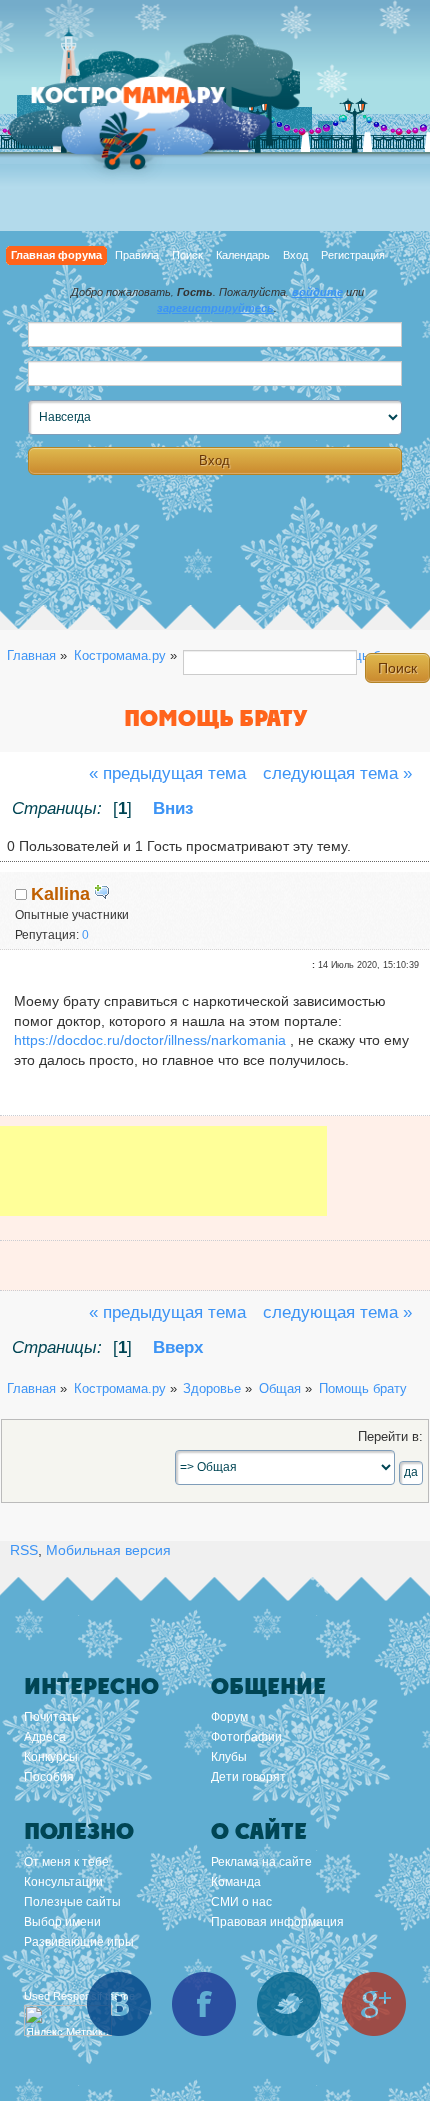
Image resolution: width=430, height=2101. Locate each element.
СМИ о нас (241, 1902)
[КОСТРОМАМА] (150, 104)
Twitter (289, 2004)
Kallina (60, 894)
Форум (229, 1717)
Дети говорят (248, 1777)
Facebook (204, 2004)
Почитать (51, 1717)
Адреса (45, 1737)
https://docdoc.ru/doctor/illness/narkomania (150, 1040)
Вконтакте (119, 2004)
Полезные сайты (72, 1902)
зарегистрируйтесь (215, 308)
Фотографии (246, 1737)
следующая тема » (337, 773)
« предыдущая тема (167, 773)
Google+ (374, 2004)
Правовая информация (277, 1922)
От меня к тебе (66, 1862)
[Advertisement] (163, 1185)
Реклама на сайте (261, 1862)
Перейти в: (390, 1437)
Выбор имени (62, 1922)
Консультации (63, 1882)
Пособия (49, 1777)
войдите (317, 292)
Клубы (229, 1757)
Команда (236, 1882)
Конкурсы (51, 1757)
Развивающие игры (79, 1942)
